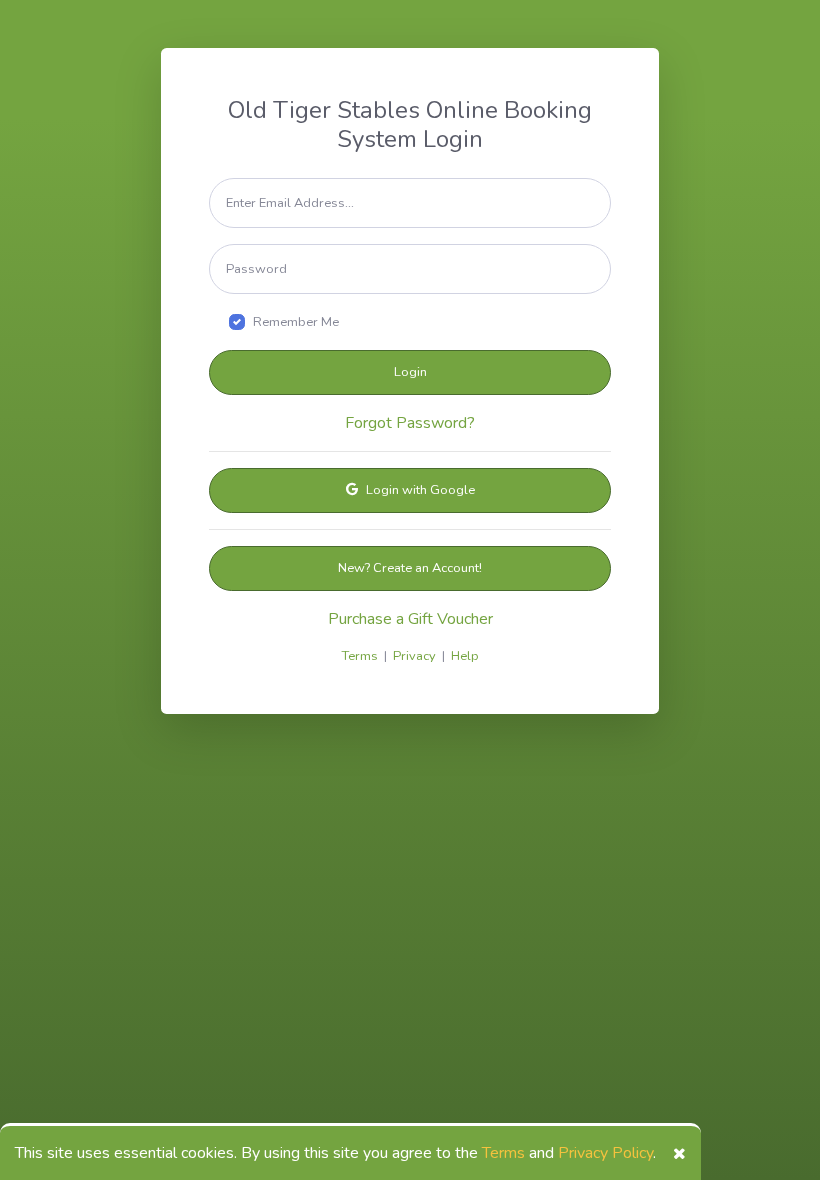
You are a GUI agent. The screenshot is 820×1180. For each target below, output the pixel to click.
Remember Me (296, 322)
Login (410, 372)
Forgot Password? (410, 423)
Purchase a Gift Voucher (410, 619)
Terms (503, 1153)
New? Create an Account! (410, 568)
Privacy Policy (605, 1153)
